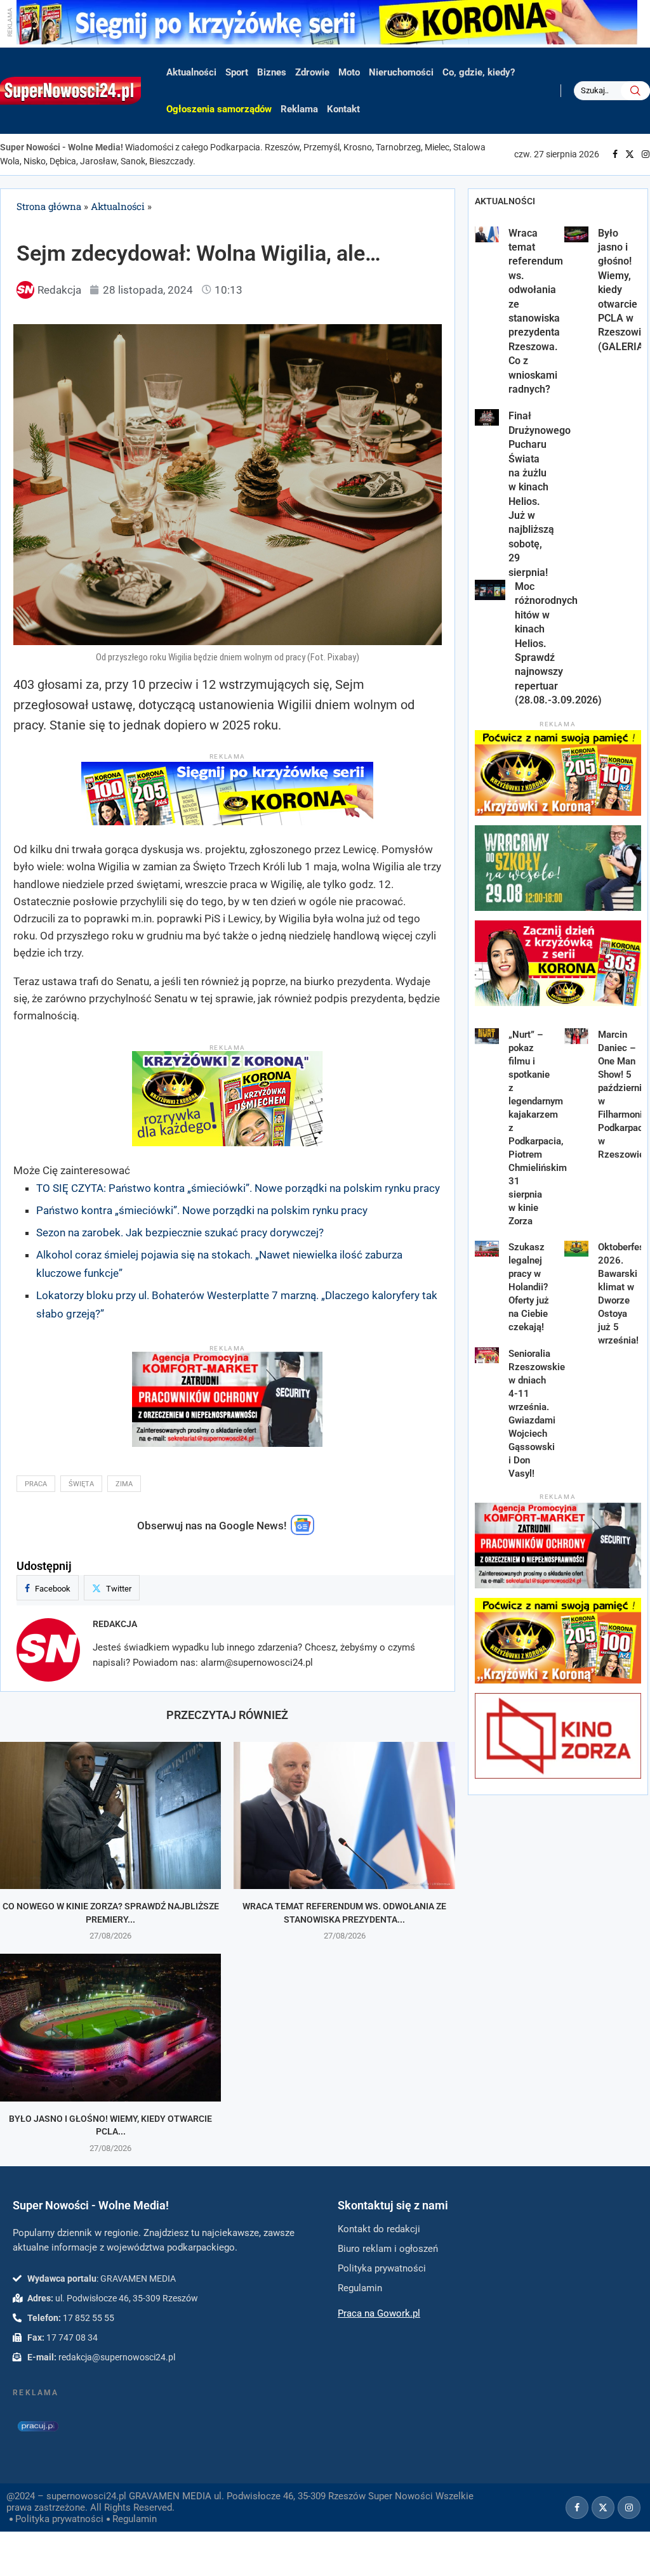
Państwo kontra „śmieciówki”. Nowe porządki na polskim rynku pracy (202, 1210)
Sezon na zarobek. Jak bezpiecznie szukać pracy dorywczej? (180, 1232)
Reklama (299, 109)
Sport (237, 72)
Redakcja (115, 1624)
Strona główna (49, 206)
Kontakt (343, 109)
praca (36, 1484)
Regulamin (135, 2519)
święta (81, 1484)
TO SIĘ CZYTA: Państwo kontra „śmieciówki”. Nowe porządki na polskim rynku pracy (238, 1188)
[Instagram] (646, 154)
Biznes (272, 72)
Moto (349, 72)
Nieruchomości (401, 72)
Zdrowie (312, 72)
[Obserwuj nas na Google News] (303, 1532)
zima (124, 1484)
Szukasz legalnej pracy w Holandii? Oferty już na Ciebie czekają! (529, 1287)
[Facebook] (615, 154)
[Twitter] (630, 154)
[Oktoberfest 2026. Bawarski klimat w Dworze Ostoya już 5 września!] (577, 1249)
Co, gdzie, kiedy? (479, 72)
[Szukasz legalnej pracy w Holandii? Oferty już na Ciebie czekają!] (487, 1249)
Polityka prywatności (59, 2519)
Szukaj (635, 91)
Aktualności (191, 72)
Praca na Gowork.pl (379, 2313)
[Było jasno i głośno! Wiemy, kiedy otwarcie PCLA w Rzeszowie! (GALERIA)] (110, 2027)
